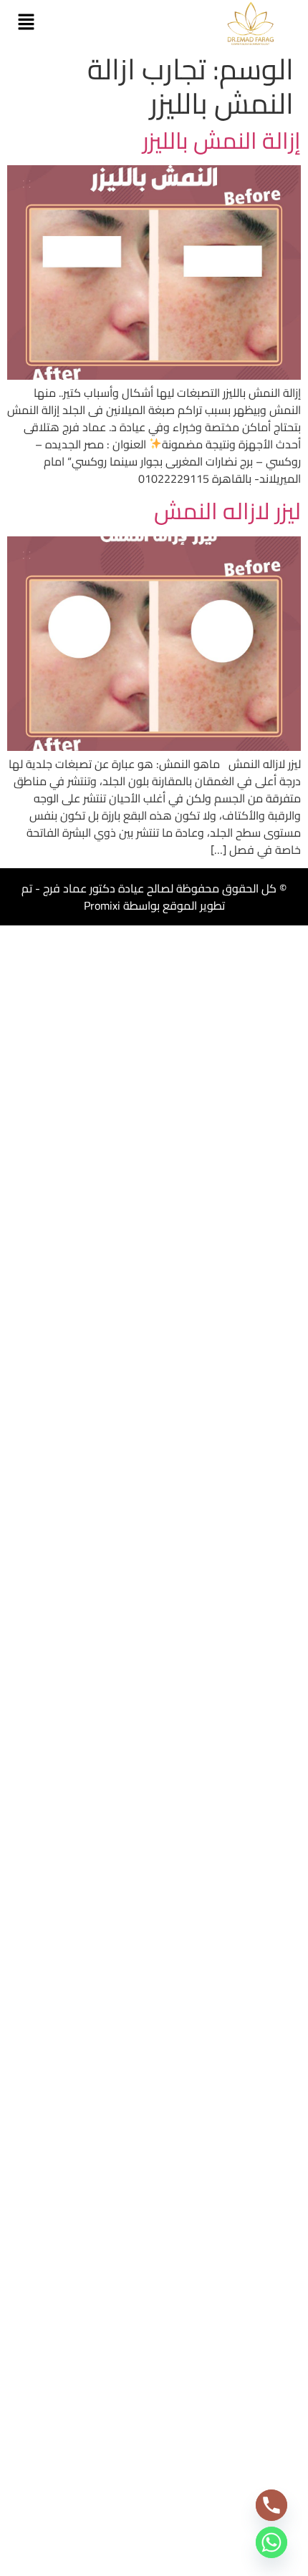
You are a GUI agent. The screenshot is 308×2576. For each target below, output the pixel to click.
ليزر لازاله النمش (227, 511)
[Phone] (271, 2505)
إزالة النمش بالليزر (222, 140)
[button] (26, 23)
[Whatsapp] (271, 2542)
